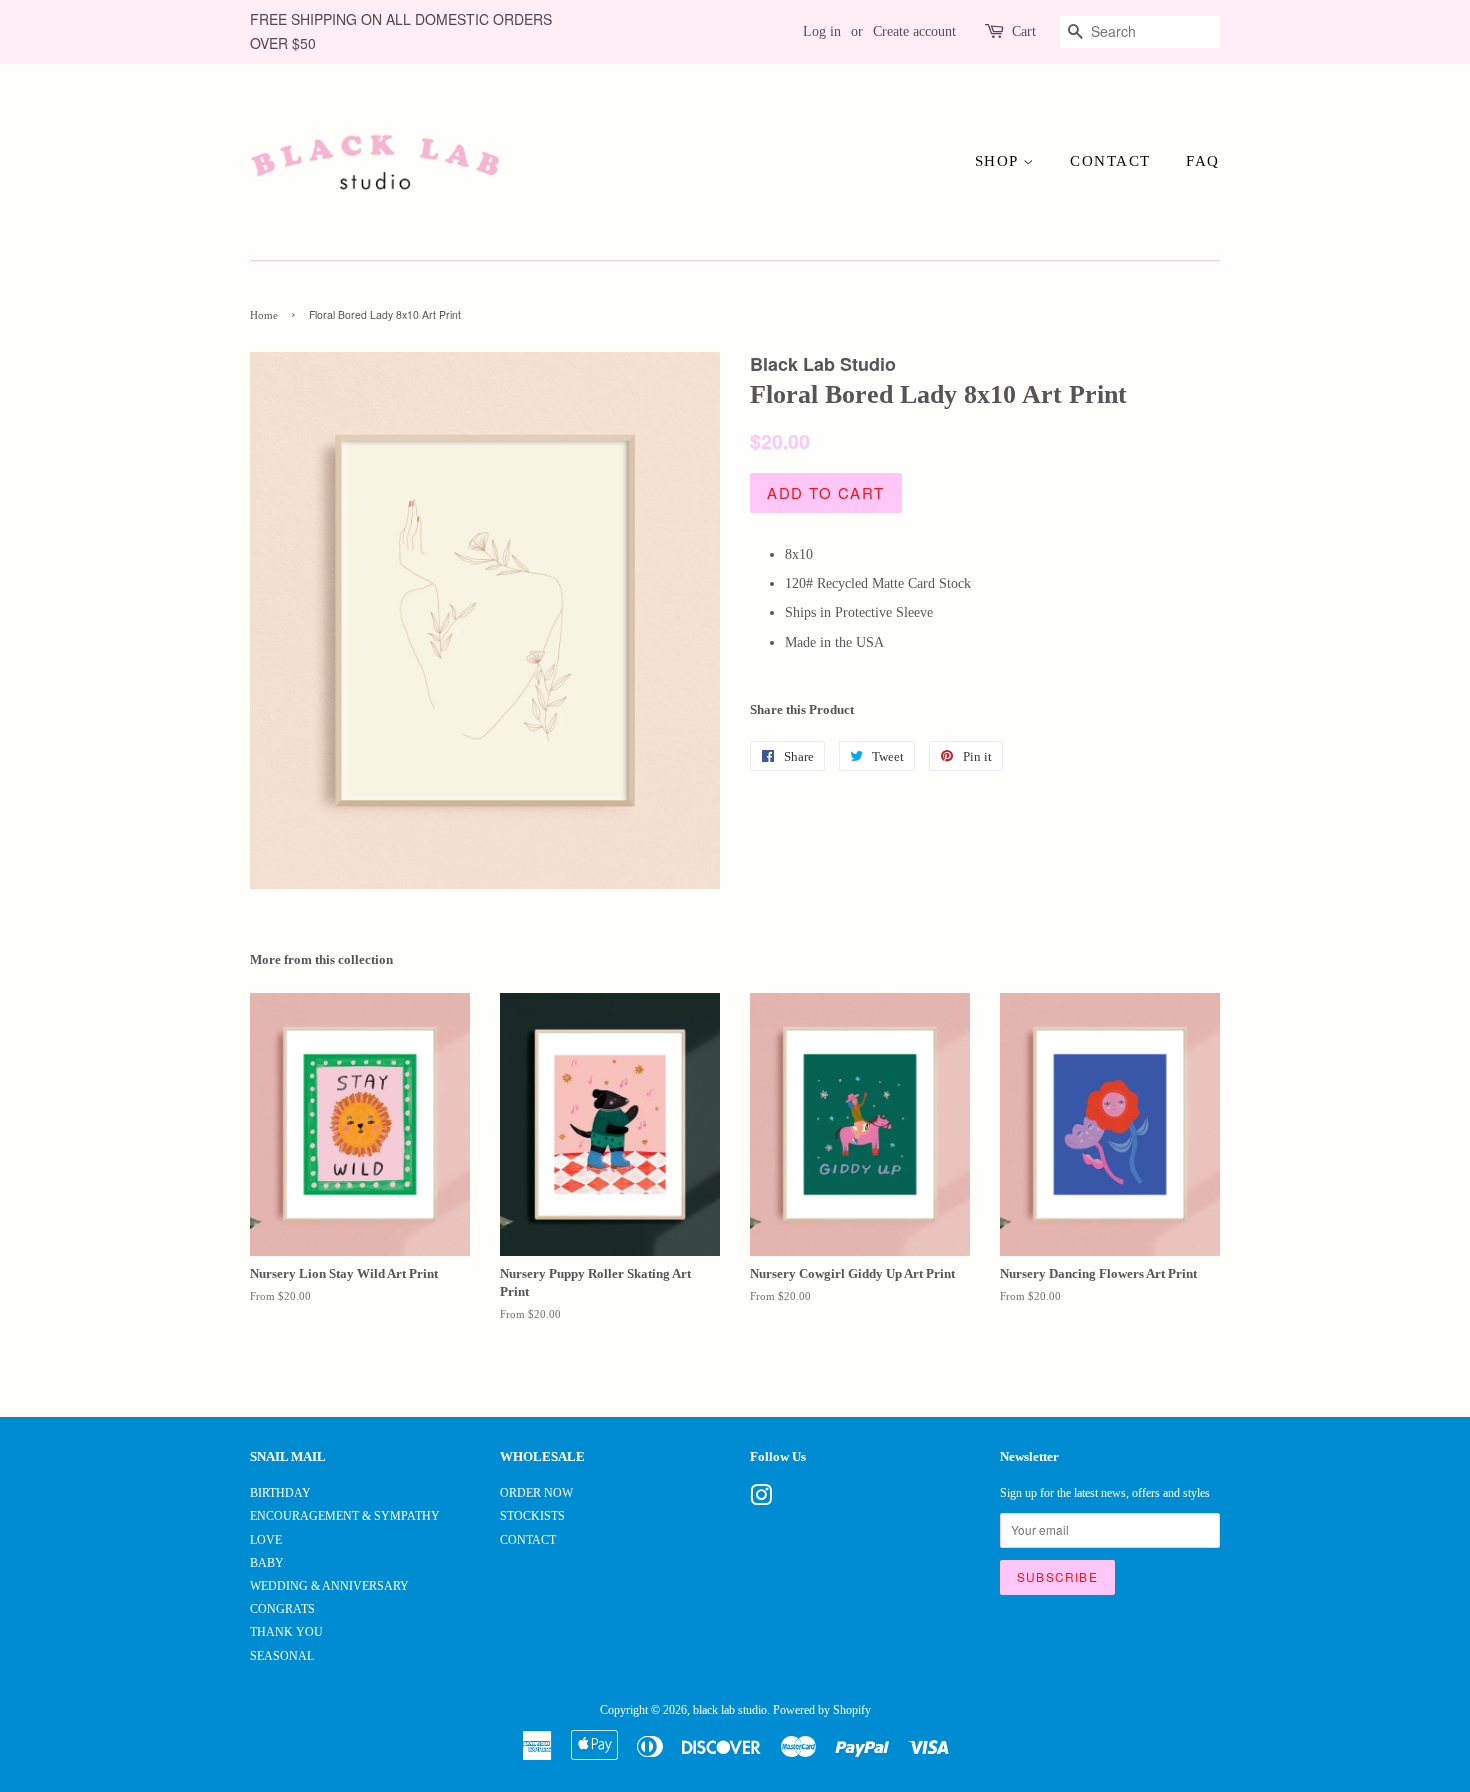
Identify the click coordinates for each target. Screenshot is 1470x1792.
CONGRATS (282, 1609)
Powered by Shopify (822, 1710)
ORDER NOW (536, 1493)
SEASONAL (282, 1656)
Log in (822, 31)
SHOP (999, 161)
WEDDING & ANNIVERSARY (329, 1586)
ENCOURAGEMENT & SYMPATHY (345, 1516)
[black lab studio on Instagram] (761, 1500)
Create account (914, 31)
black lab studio (730, 1710)
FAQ (1203, 161)
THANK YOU (286, 1632)
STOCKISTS (532, 1516)
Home (264, 315)
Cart (1024, 31)
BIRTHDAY (280, 1493)
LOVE (266, 1540)
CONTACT (1110, 161)
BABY (267, 1563)
